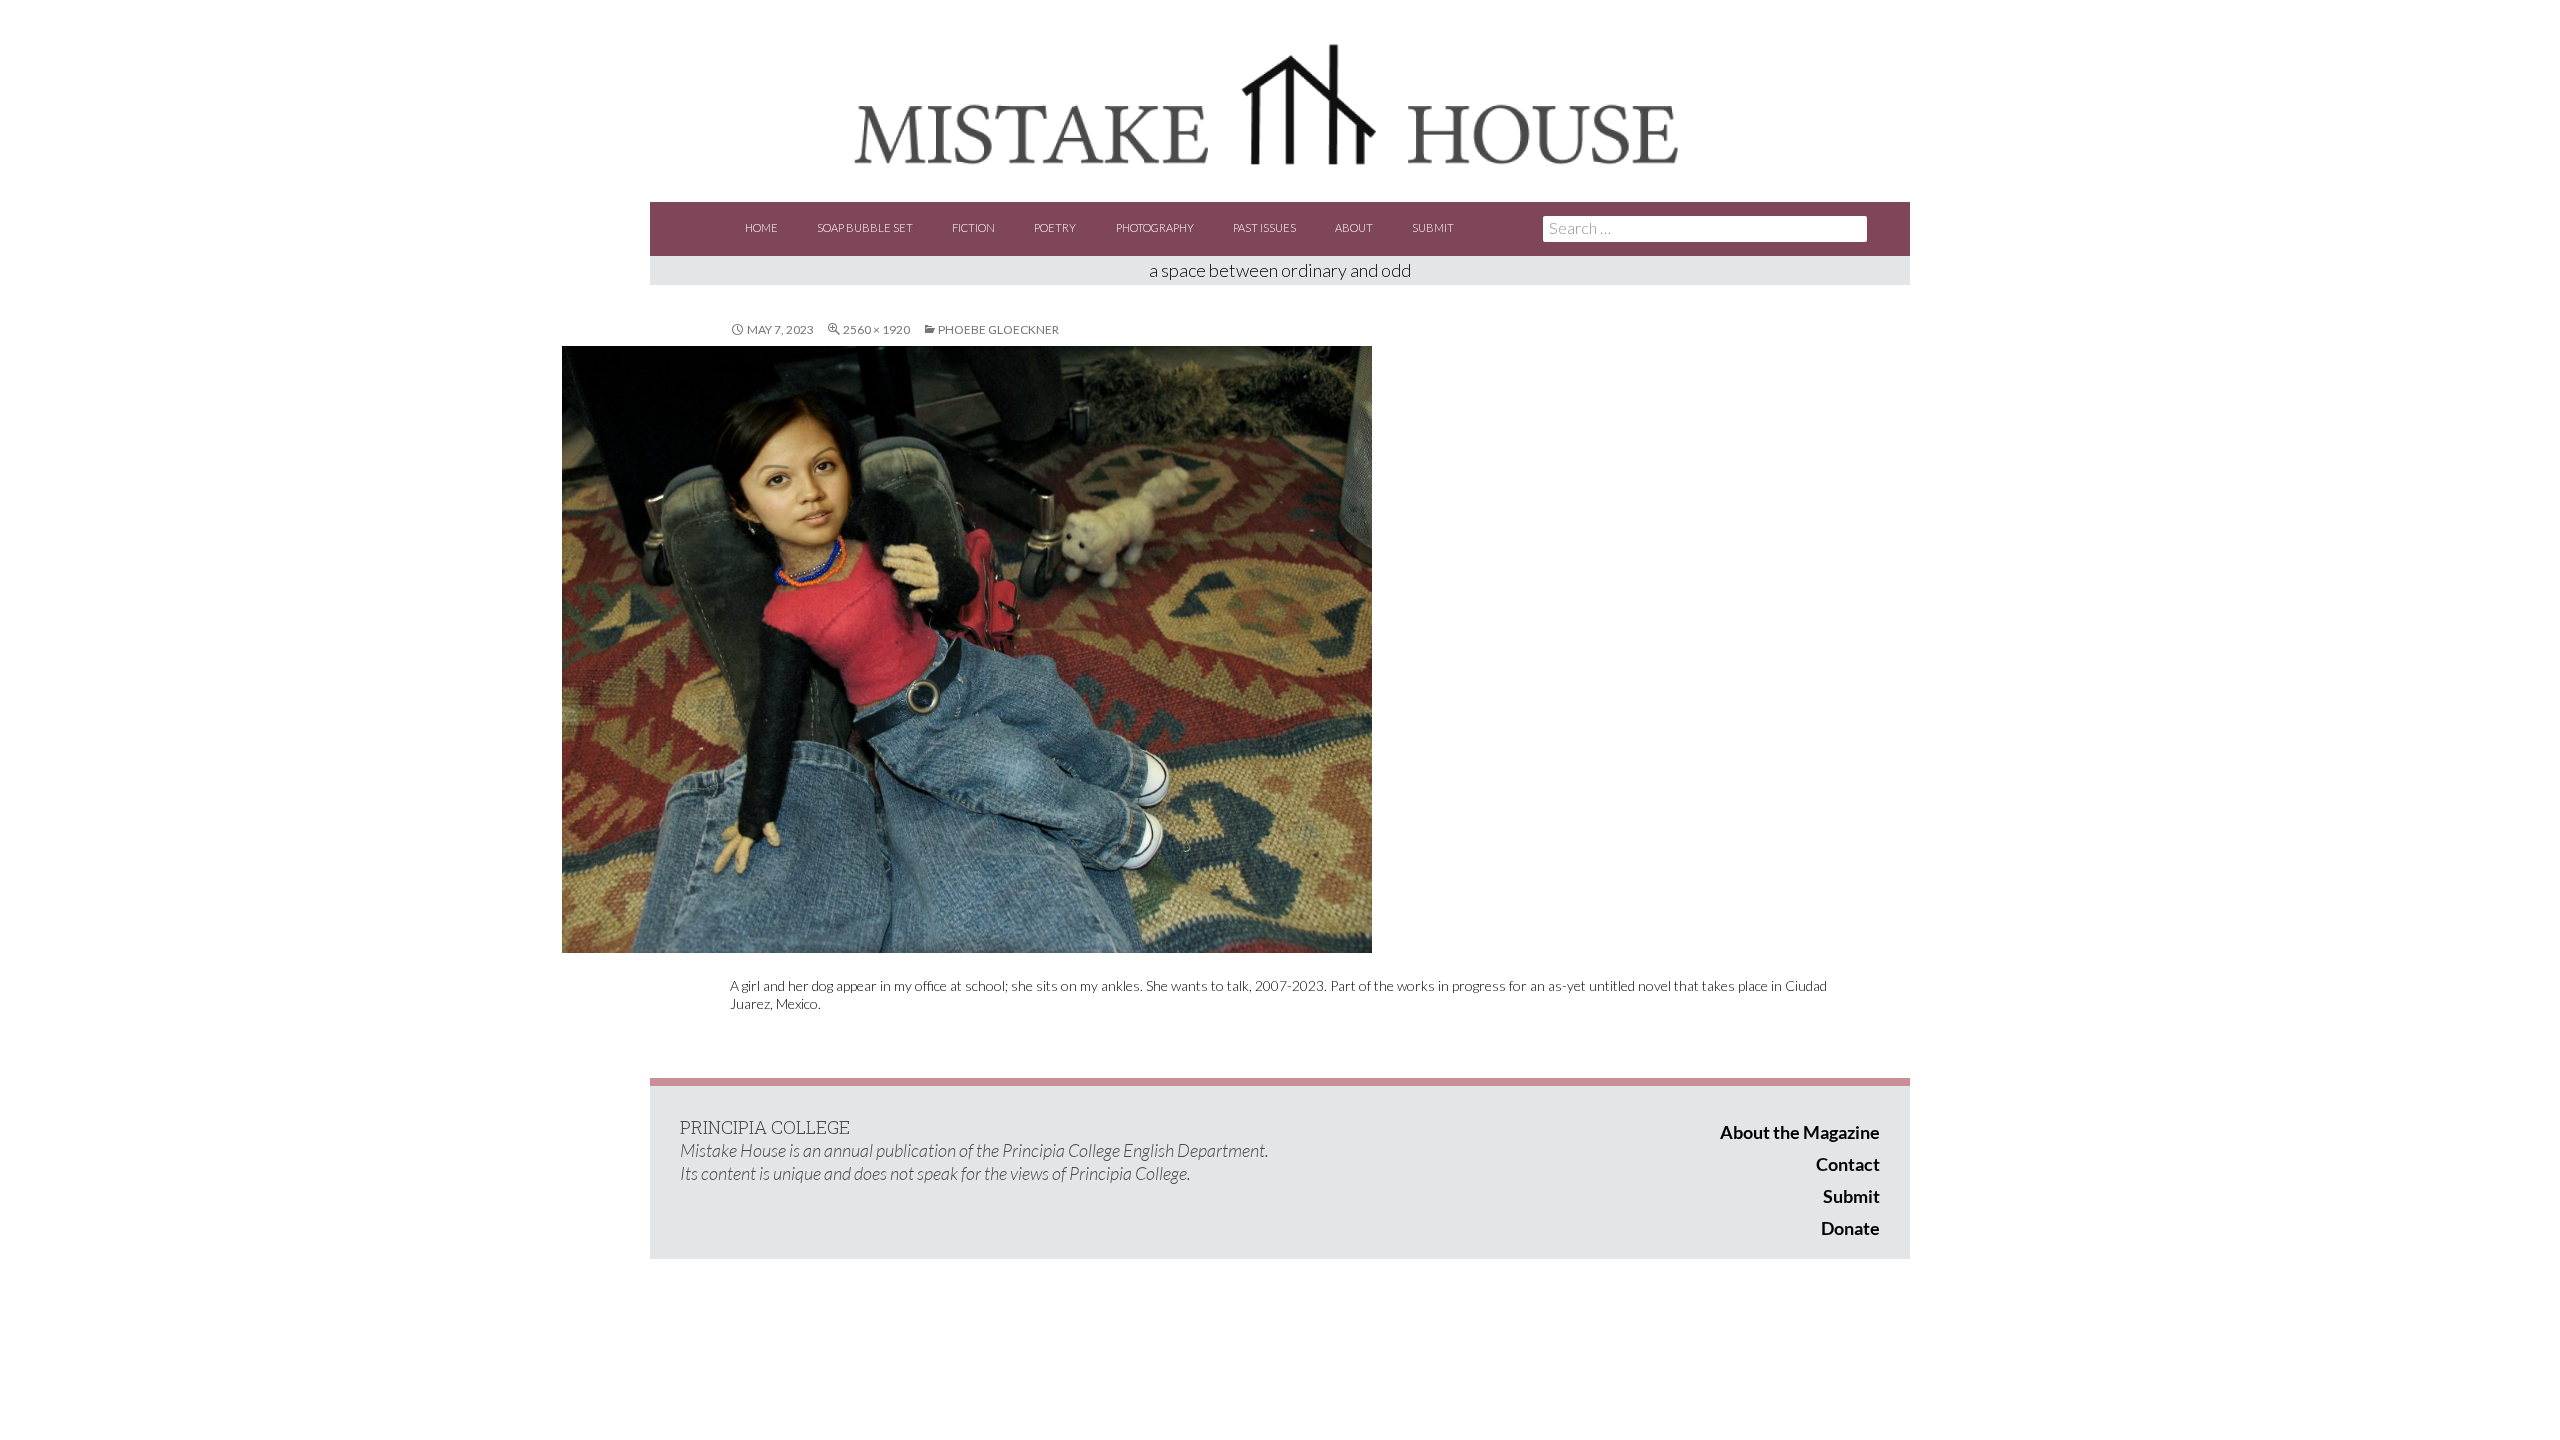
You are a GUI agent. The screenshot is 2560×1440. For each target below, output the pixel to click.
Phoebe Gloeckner (998, 329)
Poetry (1055, 227)
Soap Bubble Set (865, 227)
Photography (1155, 227)
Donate (1850, 1228)
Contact (1848, 1164)
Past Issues (1264, 227)
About (1354, 227)
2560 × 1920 (876, 329)
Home (761, 227)
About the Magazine (1800, 1132)
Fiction (973, 227)
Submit (1433, 227)
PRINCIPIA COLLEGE (765, 1127)
